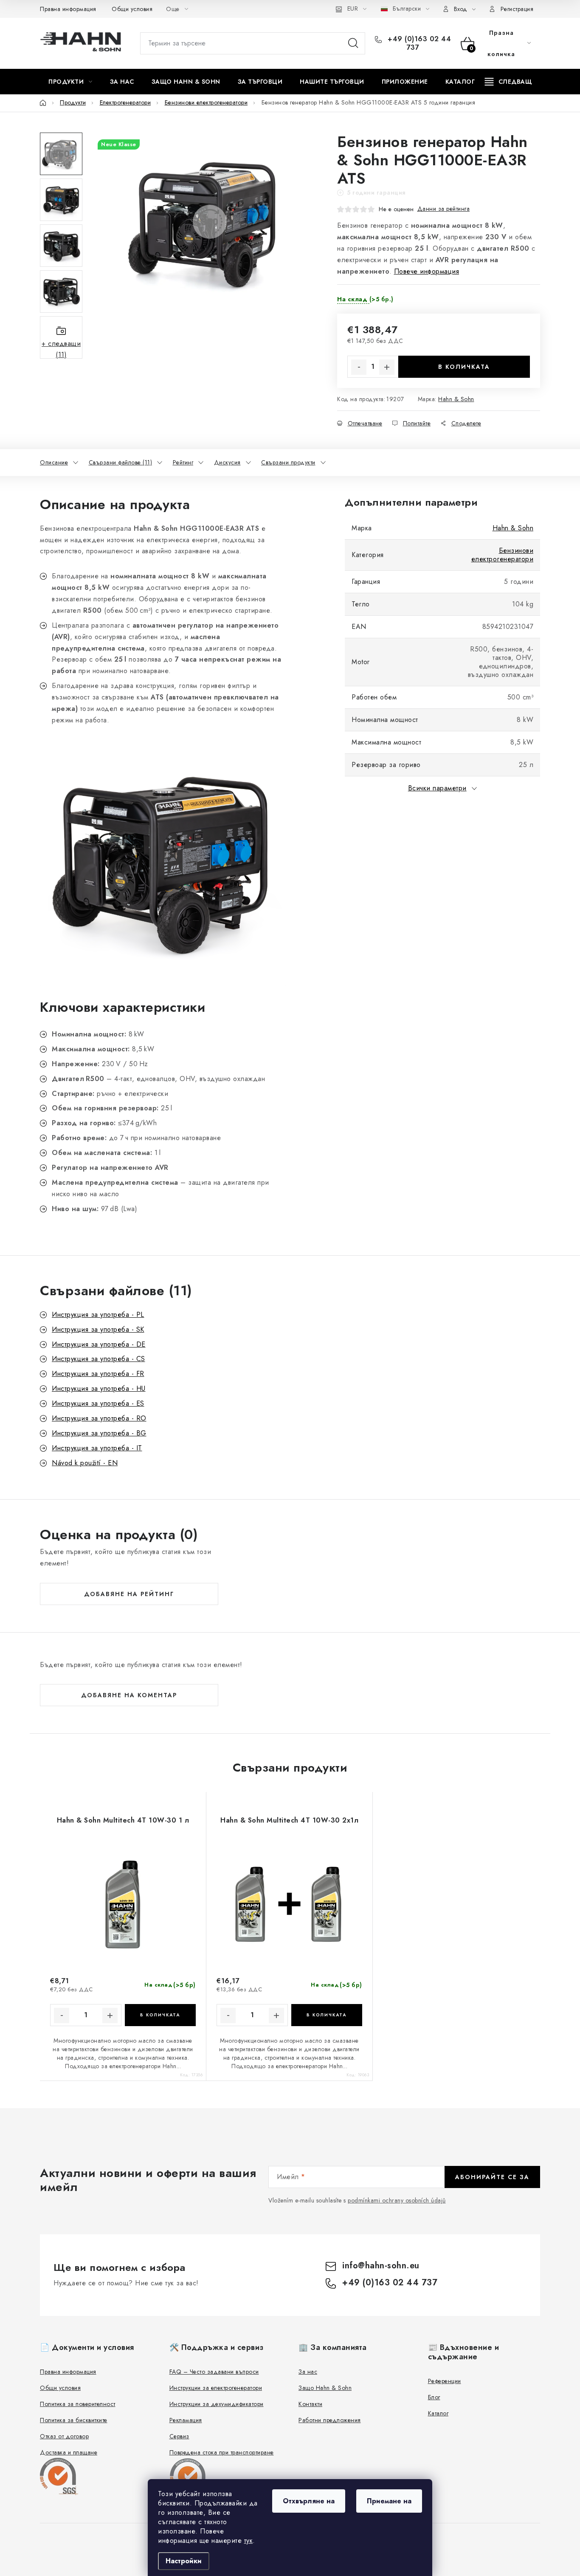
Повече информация (427, 271)
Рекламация (186, 2420)
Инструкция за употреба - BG (99, 1433)
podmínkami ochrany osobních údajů (397, 2200)
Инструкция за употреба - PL (98, 1315)
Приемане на (389, 2501)
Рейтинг (183, 462)
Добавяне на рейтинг (129, 1594)
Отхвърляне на (309, 2501)
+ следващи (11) (61, 349)
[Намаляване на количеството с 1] (359, 367)
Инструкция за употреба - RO (99, 1418)
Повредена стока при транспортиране (222, 2452)
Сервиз (179, 2436)
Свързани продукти (288, 462)
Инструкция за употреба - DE (99, 1344)
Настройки (184, 2561)
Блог (434, 2397)
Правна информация (68, 9)
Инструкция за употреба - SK (98, 1329)
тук (249, 2541)
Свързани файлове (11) (121, 462)
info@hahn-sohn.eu (381, 2266)
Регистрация (517, 9)
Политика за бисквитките (74, 2420)
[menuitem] (70, 82)
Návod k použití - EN (85, 1463)
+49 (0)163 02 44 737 (418, 43)
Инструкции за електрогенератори (216, 2388)
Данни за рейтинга (444, 209)
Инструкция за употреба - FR (98, 1374)
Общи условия (132, 9)
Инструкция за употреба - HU (99, 1388)
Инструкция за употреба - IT (97, 1448)
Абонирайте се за (492, 2177)
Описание (54, 462)
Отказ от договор (64, 2436)
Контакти (310, 2404)
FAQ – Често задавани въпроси (214, 2372)
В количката (464, 367)
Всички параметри (437, 788)
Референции (445, 2381)
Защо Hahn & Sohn (325, 2388)
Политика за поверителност (78, 2404)
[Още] (508, 82)
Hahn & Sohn (456, 399)
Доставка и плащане (69, 2452)
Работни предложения (330, 2420)
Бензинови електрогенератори (503, 555)
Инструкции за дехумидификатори (217, 2404)
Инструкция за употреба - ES (98, 1403)
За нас (308, 2372)
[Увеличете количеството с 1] (387, 367)
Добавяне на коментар (129, 1695)
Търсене (353, 43)
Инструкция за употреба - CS (99, 1359)
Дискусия (227, 462)
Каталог (438, 2413)
